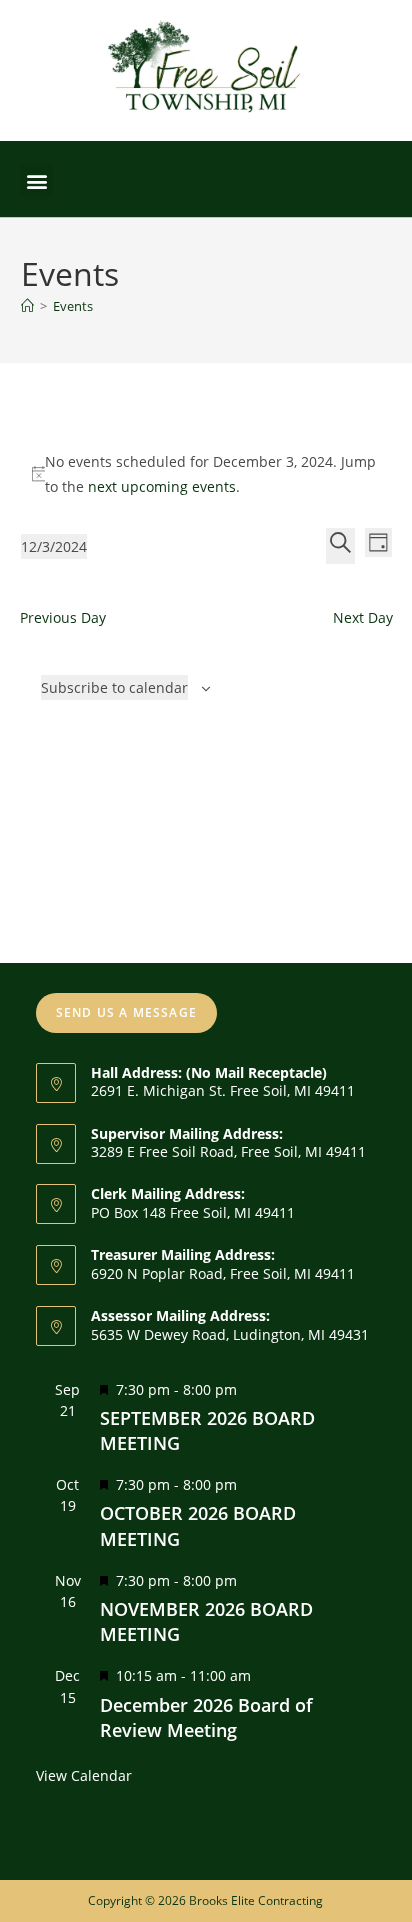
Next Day (363, 617)
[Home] (27, 306)
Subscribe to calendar (114, 687)
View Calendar (84, 1775)
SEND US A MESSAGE (126, 1012)
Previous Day (63, 617)
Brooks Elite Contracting (256, 1900)
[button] (36, 180)
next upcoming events (162, 486)
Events (73, 306)
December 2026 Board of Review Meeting (206, 1717)
